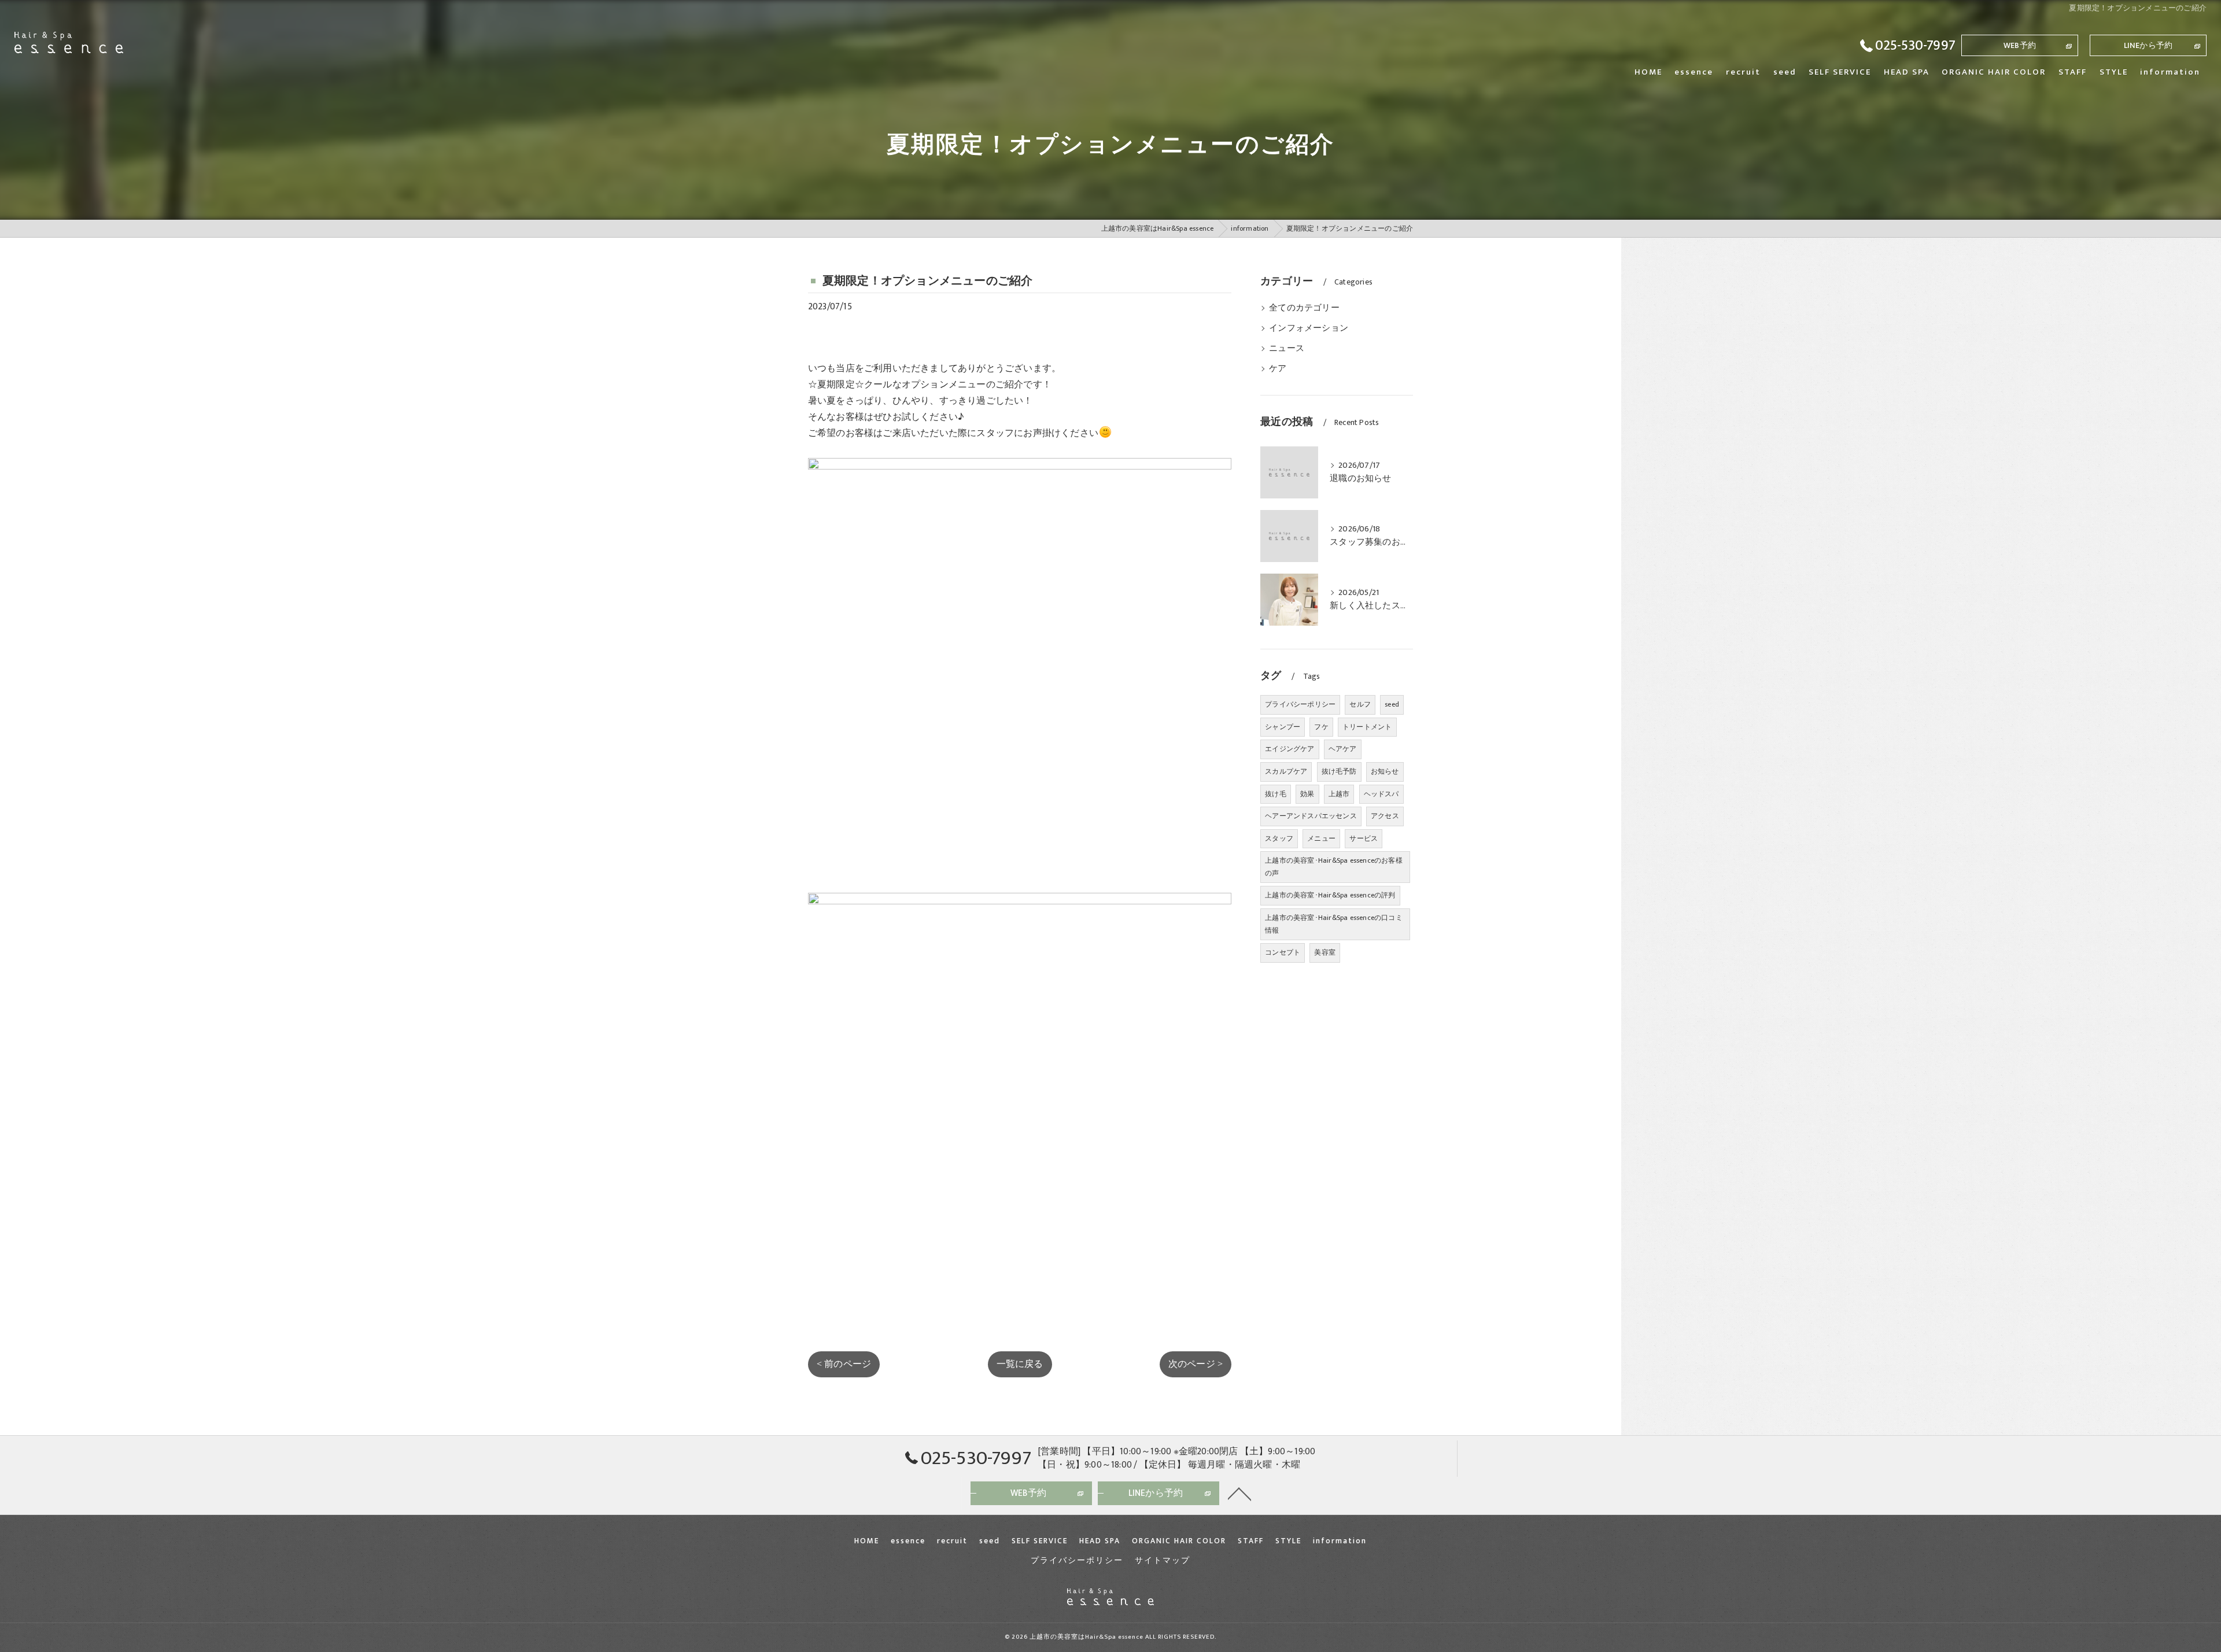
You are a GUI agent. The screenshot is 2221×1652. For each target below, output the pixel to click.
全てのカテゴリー (1304, 308)
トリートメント (1367, 727)
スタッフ (1279, 838)
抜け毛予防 (1339, 771)
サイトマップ (1163, 1561)
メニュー (1321, 838)
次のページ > (1196, 1364)
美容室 (1325, 952)
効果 (1307, 794)
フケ (1321, 727)
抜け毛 (1276, 794)
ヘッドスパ (1381, 794)
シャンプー (1283, 727)
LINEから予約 (2148, 45)
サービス (1364, 838)
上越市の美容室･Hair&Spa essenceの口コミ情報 (1334, 924)
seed (1392, 704)
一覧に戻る (1020, 1364)
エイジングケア (1290, 749)
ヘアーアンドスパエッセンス (1311, 816)
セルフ (1360, 704)
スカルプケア (1286, 771)
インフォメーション (1309, 328)
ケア (1278, 369)
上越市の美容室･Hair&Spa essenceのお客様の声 (1334, 867)
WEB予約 (2020, 45)
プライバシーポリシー (1300, 704)
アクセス (1385, 816)
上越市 (1339, 794)
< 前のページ (844, 1364)
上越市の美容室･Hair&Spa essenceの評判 (1330, 895)
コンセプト (1283, 952)
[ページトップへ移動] (1239, 1493)
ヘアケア (1343, 749)
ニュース (1287, 349)
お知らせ (1385, 771)
